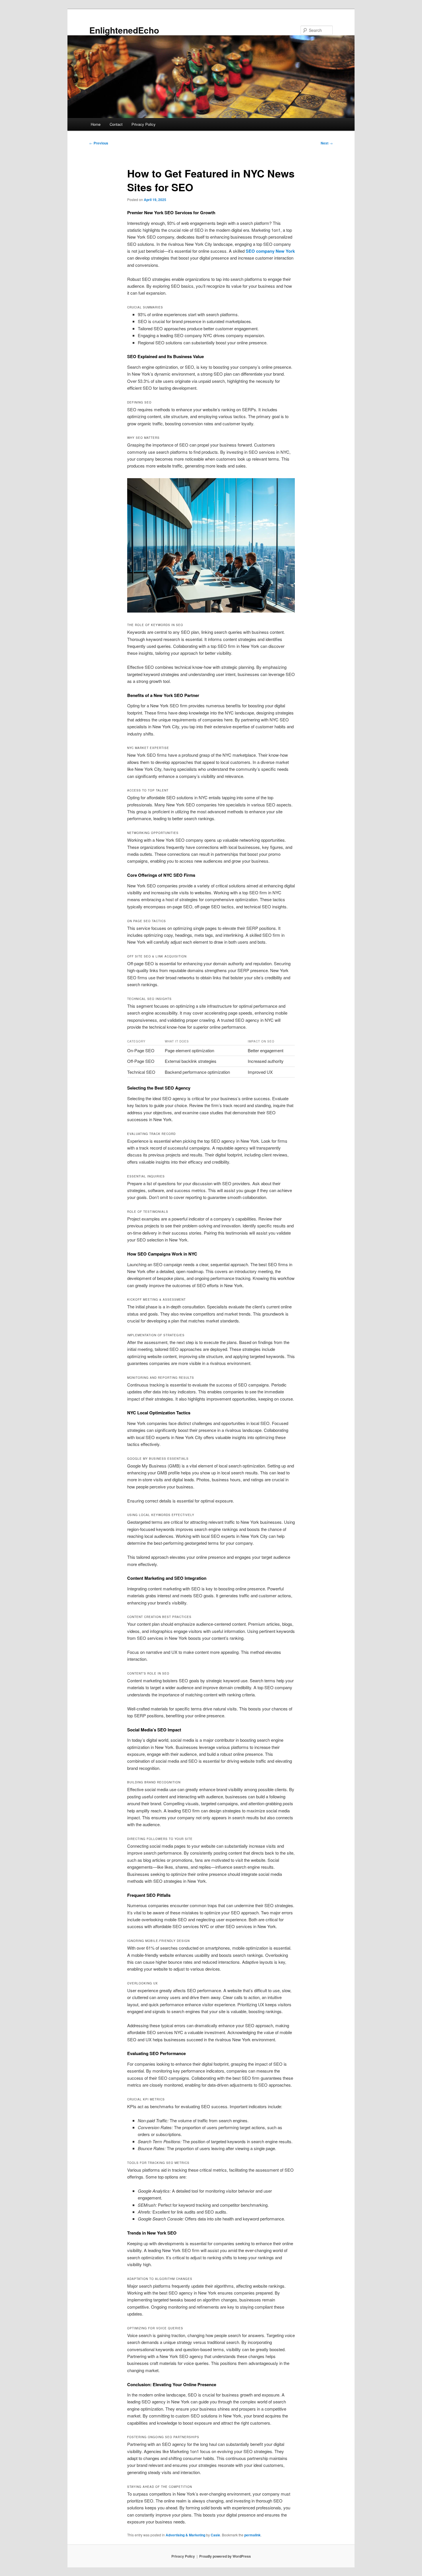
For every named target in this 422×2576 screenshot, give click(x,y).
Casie (215, 2535)
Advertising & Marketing (185, 2535)
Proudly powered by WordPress (225, 2556)
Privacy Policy (144, 124)
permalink (252, 2535)
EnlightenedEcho (124, 30)
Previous (99, 143)
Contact (116, 124)
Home (96, 124)
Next (327, 143)
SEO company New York (270, 251)
